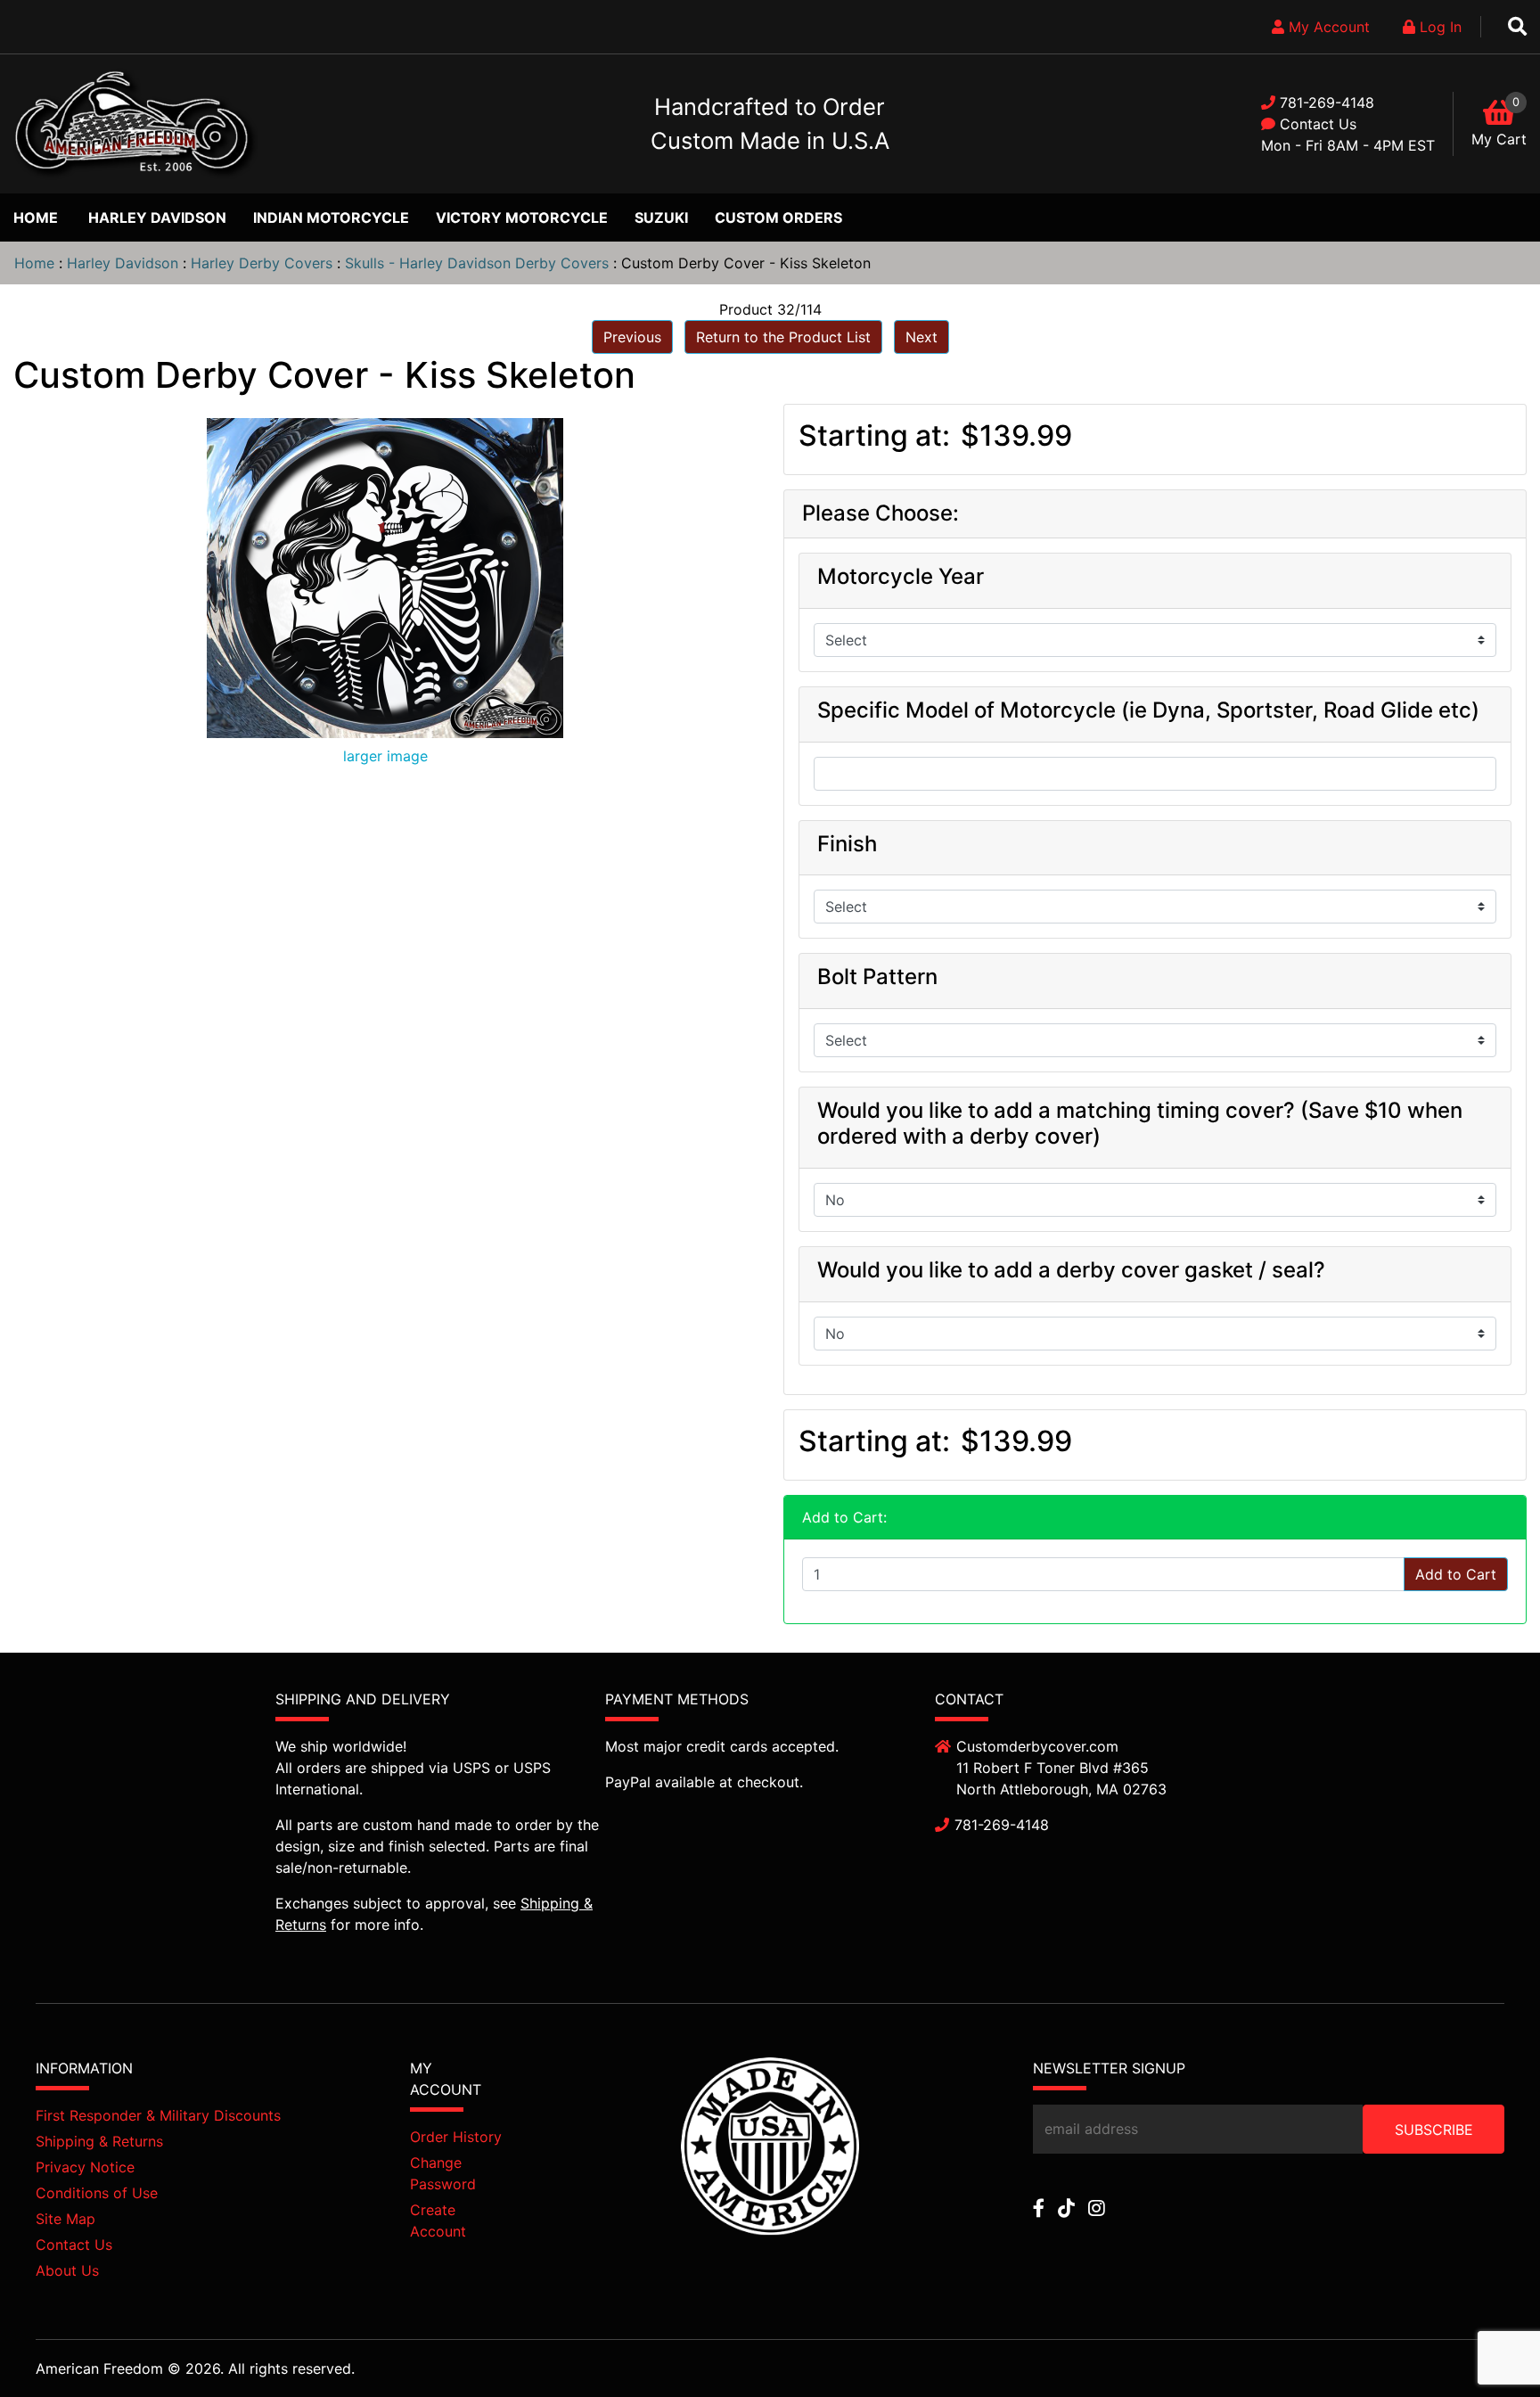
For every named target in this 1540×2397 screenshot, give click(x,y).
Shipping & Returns (99, 2141)
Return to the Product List (783, 337)
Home (36, 218)
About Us (67, 2270)
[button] (1486, 2344)
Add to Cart (1456, 1574)
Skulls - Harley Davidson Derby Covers (477, 263)
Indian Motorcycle (331, 218)
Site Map (66, 2219)
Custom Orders (778, 218)
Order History (456, 2137)
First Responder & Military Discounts (158, 2115)
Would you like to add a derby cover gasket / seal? (1071, 1270)
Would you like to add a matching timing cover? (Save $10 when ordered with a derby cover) (1140, 1124)
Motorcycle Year (901, 577)
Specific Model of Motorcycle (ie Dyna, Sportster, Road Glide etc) (1148, 710)
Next (922, 337)
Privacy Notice (85, 2167)
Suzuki (661, 218)
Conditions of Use (97, 2193)
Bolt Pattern (877, 977)
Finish (847, 844)
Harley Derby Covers (262, 263)
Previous (632, 337)
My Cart (1499, 139)
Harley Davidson (157, 218)
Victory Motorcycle (522, 218)
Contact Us (1318, 124)
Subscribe (1434, 2130)
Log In (1438, 27)
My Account (1327, 27)
